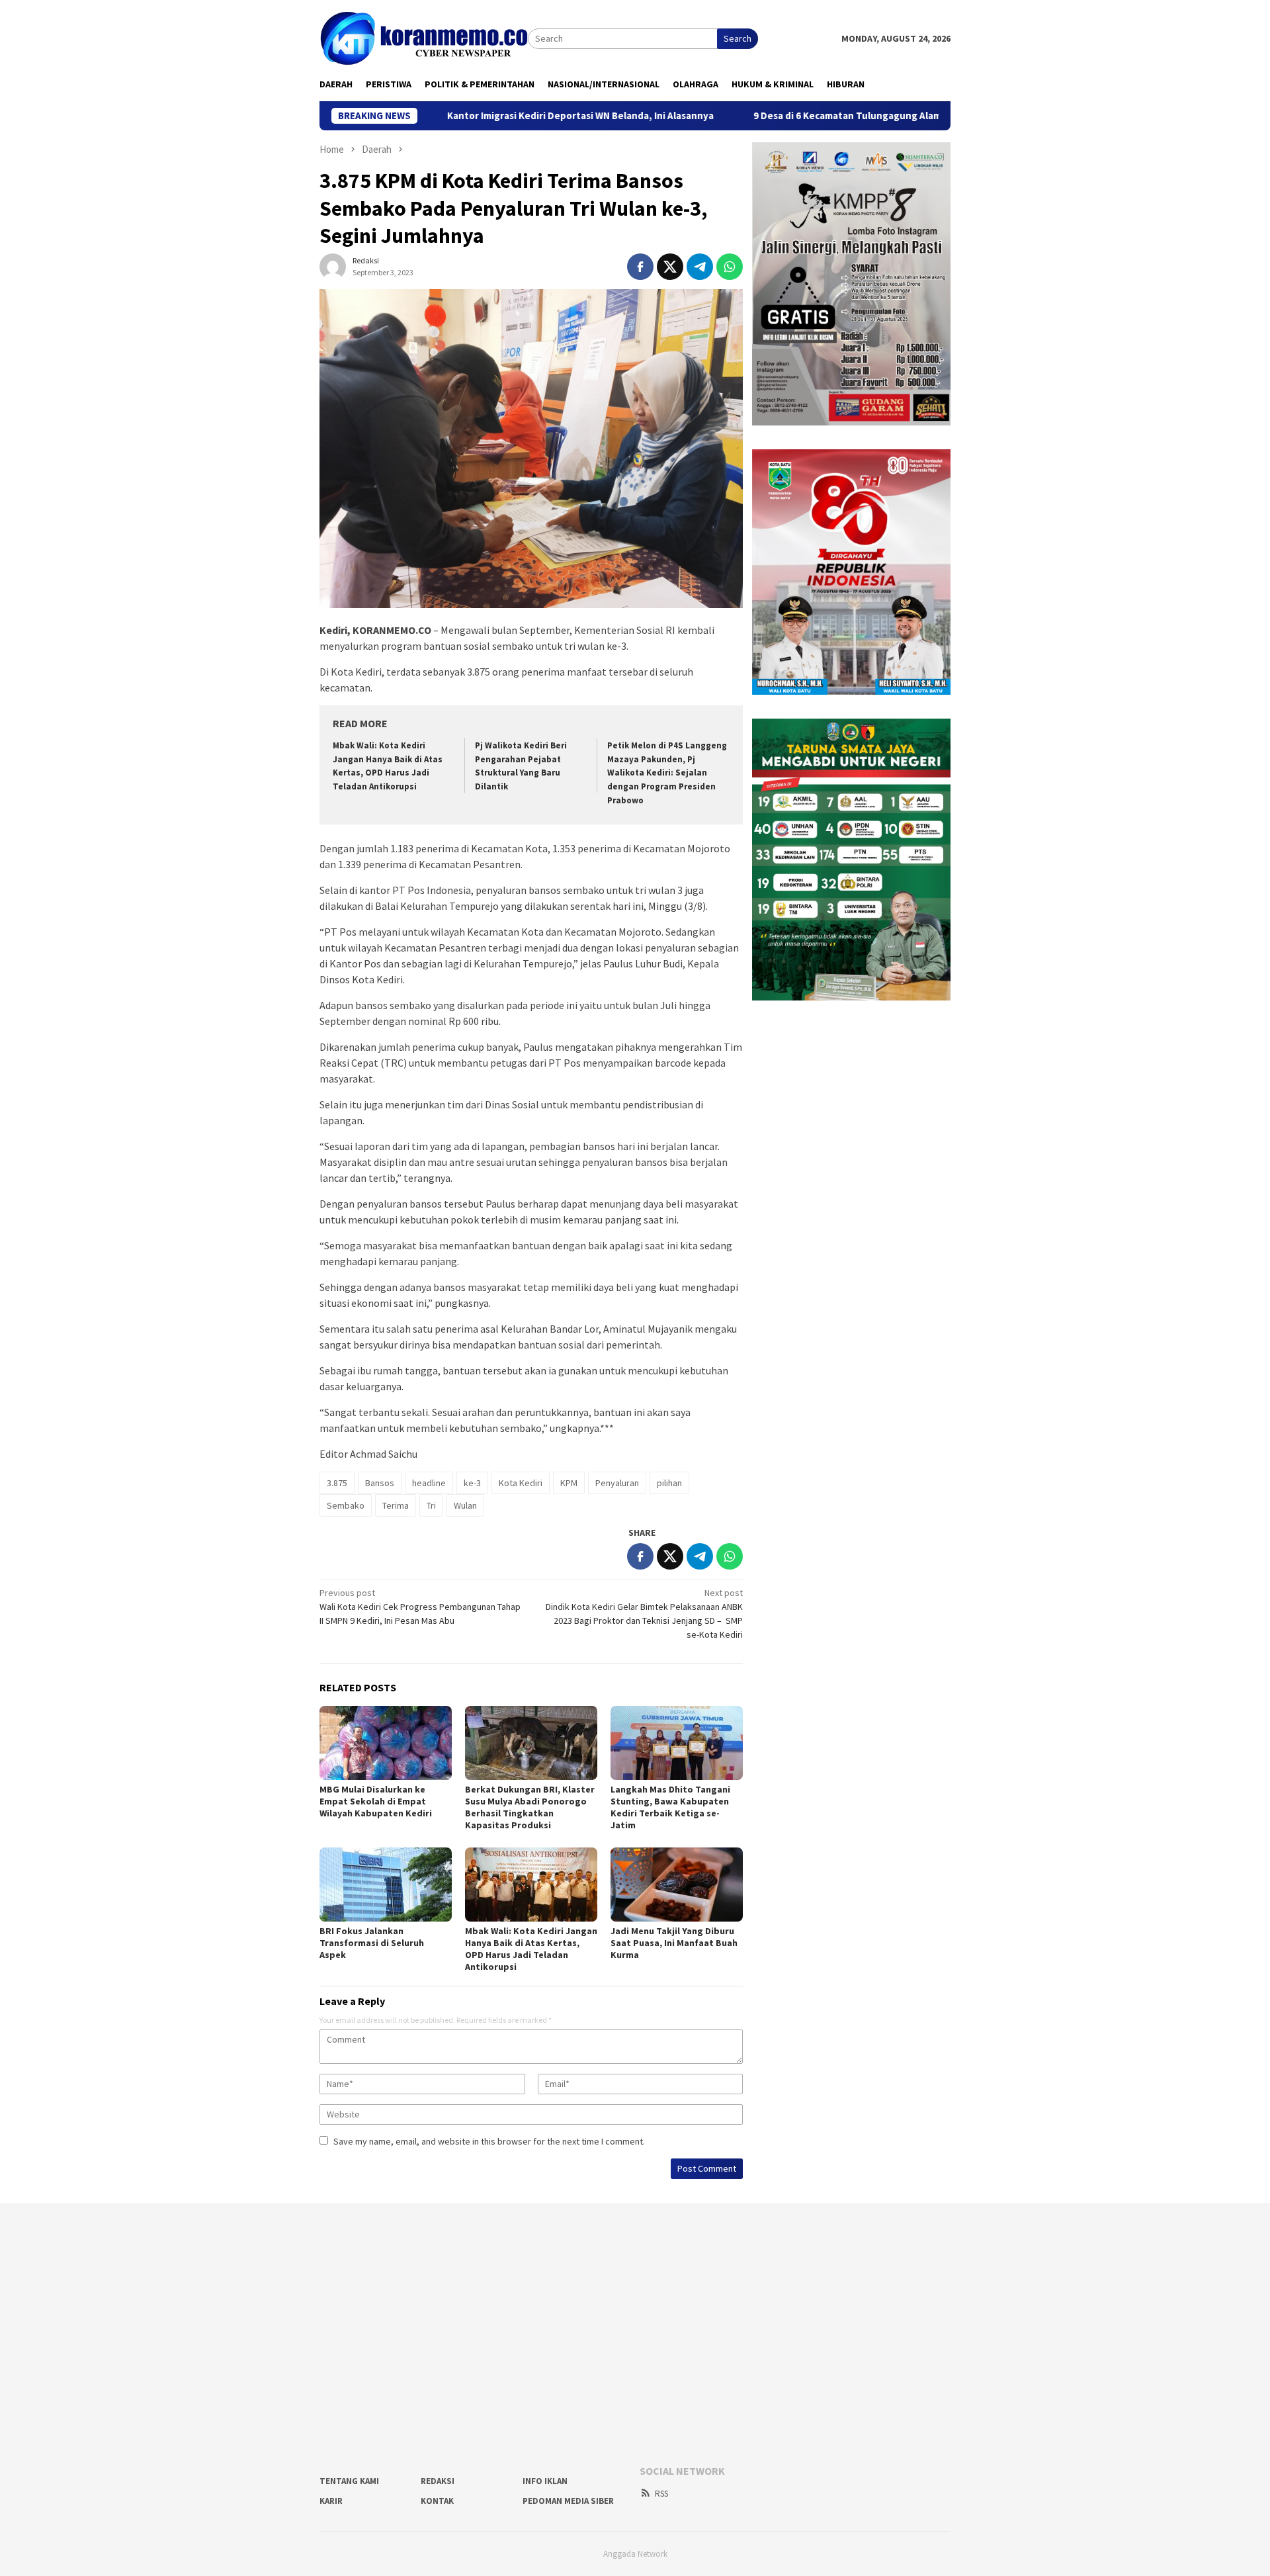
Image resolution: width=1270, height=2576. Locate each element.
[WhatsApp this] (730, 267)
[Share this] (640, 267)
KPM (569, 1483)
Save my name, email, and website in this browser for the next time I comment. (489, 2141)
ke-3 (472, 1483)
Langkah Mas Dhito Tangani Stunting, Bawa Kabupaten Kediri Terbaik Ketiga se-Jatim (670, 1807)
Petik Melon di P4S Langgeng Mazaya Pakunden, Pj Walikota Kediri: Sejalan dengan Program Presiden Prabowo (667, 773)
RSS (661, 2494)
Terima (396, 1505)
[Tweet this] (670, 267)
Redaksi (438, 2481)
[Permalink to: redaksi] (333, 265)
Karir (331, 2501)
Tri (431, 1505)
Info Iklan (545, 2481)
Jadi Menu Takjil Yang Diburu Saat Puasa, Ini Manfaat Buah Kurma (674, 1943)
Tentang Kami (349, 2481)
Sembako (346, 1505)
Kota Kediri (521, 1483)
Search (738, 38)
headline (429, 1483)
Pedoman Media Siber (568, 2501)
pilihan (669, 1483)
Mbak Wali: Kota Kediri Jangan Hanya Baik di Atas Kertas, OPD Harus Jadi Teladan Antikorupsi (531, 1949)
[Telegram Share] (700, 267)
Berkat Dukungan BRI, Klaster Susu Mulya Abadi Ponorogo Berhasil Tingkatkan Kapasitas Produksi (530, 1807)
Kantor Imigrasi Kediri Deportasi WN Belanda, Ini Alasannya (488, 116)
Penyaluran (617, 1483)
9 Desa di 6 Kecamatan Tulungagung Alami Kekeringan (784, 116)
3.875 (337, 1483)
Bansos (380, 1483)
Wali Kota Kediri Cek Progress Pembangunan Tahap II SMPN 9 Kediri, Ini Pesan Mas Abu (420, 1607)
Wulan (465, 1505)
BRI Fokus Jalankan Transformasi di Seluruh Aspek (372, 1943)
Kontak (437, 2501)
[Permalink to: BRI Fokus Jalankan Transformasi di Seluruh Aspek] (386, 1885)
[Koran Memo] (424, 38)
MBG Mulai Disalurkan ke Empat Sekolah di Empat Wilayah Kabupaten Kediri (377, 1801)
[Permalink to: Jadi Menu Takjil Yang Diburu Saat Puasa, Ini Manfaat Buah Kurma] (677, 1885)
